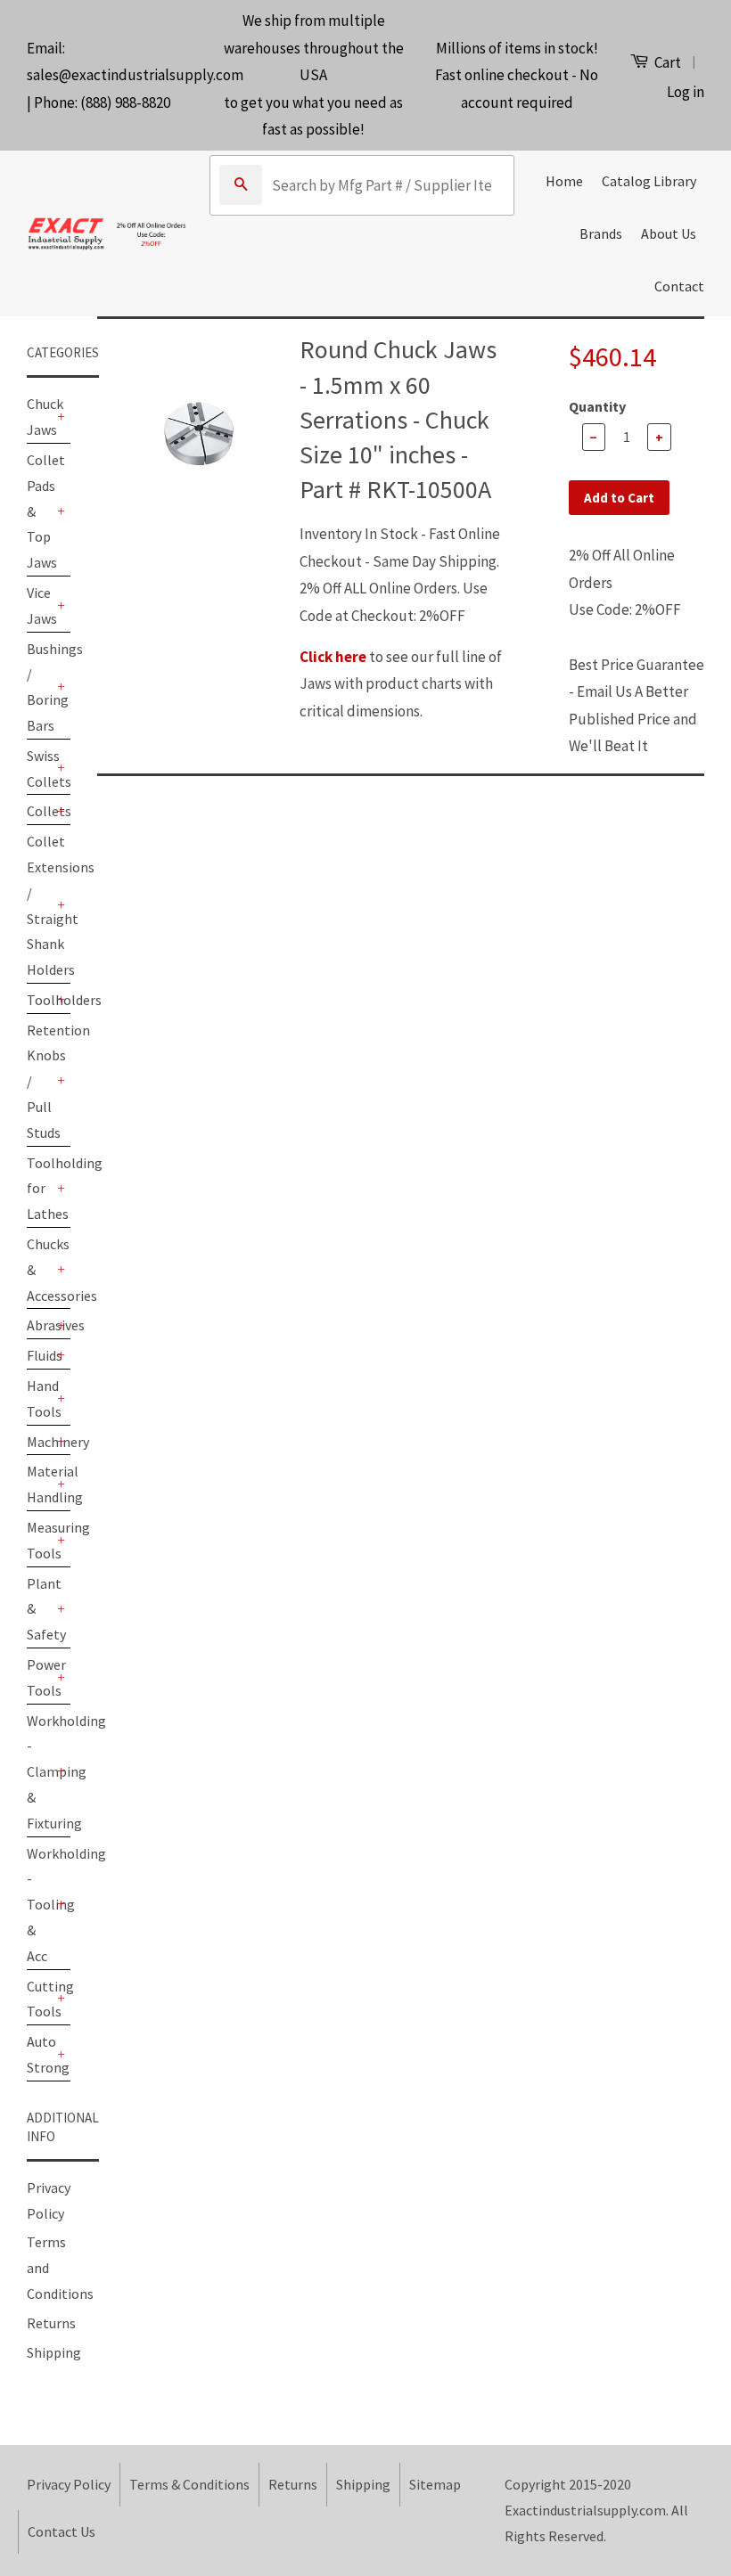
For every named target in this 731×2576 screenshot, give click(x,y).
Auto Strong (40, 2054)
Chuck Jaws (40, 417)
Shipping (54, 2352)
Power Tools (40, 1677)
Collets (40, 811)
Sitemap (435, 2484)
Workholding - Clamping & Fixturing (40, 1772)
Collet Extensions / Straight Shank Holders (40, 905)
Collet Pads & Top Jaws (40, 511)
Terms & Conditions (189, 2484)
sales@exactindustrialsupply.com (135, 75)
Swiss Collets (40, 769)
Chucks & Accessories (40, 1270)
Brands (601, 233)
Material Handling (40, 1484)
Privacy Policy (69, 2484)
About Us (669, 233)
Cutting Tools (40, 1999)
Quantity (597, 406)
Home (564, 181)
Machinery (40, 1442)
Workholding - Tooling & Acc (40, 1905)
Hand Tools (40, 1398)
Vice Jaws (40, 605)
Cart (666, 62)
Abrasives (40, 1325)
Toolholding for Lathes (40, 1189)
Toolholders (40, 1000)
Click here (333, 657)
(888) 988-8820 (125, 102)
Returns (51, 2323)
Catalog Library (649, 181)
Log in (686, 92)
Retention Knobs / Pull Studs (40, 1081)
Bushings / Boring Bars (40, 687)
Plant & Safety (40, 1609)
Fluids (40, 1355)
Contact (679, 286)
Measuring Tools (40, 1540)
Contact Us (62, 2531)
